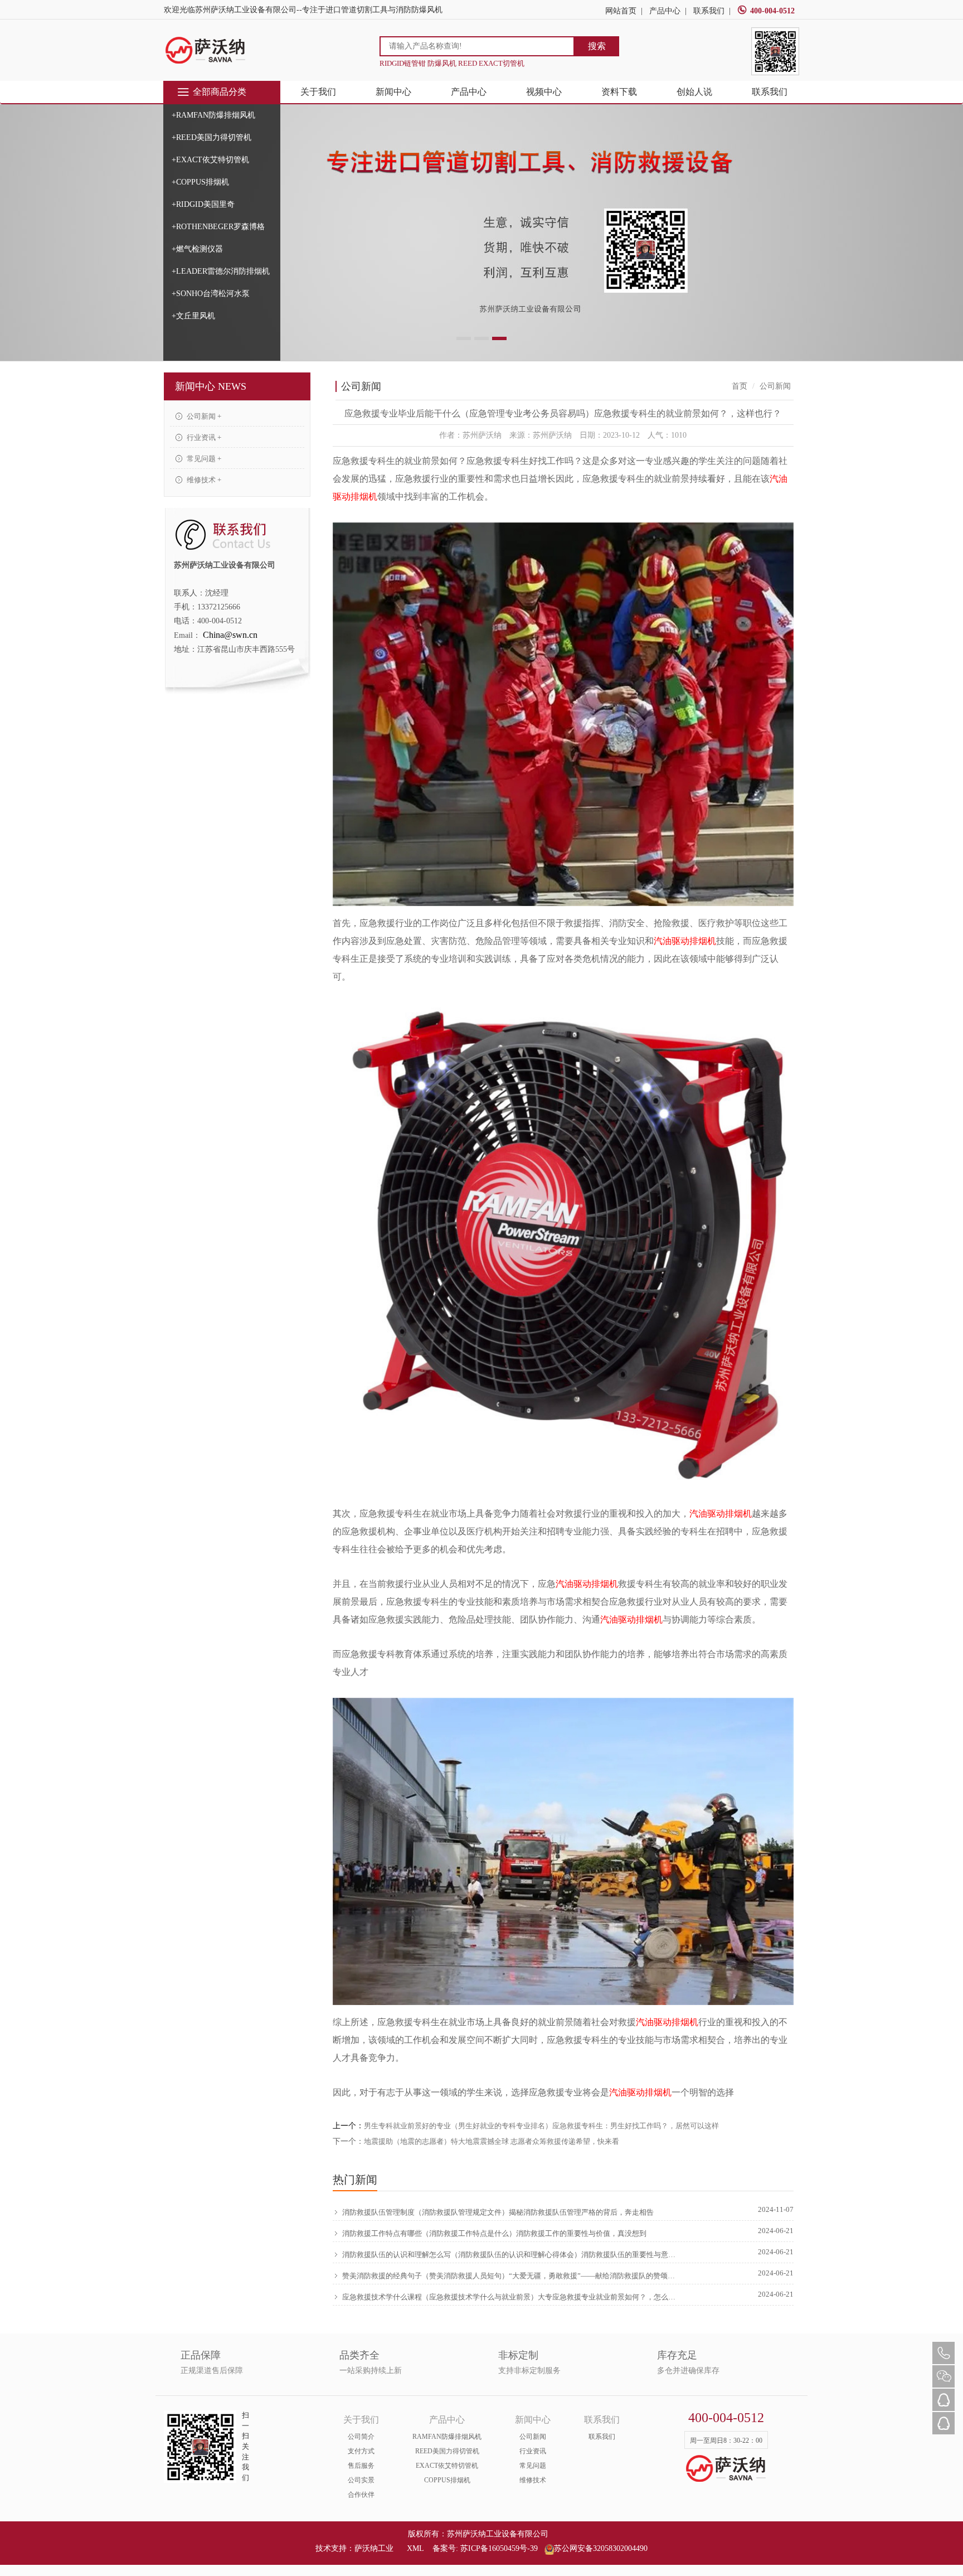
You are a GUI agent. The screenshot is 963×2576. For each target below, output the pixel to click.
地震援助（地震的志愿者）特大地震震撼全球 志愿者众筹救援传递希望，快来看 (492, 2141)
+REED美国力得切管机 (211, 137)
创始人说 (694, 92)
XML (415, 2548)
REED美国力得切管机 (447, 2451)
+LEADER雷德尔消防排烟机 (221, 271)
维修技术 (533, 2480)
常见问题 (533, 2466)
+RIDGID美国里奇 (203, 204)
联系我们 (709, 11)
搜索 (597, 46)
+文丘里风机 (193, 316)
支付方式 (361, 2451)
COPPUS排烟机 (447, 2480)
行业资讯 (533, 2451)
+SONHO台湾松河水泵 (211, 294)
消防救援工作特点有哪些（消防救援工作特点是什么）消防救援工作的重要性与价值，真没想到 (494, 2233)
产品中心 (665, 11)
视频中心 (544, 92)
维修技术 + (203, 480)
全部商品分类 (220, 92)
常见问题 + (203, 459)
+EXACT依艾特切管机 (210, 160)
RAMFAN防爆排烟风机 (447, 2437)
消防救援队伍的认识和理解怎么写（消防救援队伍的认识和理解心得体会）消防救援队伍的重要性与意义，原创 (510, 2255)
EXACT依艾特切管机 (447, 2466)
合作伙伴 (361, 2495)
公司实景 (361, 2480)
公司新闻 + (203, 416)
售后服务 (361, 2466)
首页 (740, 386)
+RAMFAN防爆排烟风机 (213, 115)
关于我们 (318, 92)
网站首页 (621, 11)
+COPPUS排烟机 (200, 182)
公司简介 (361, 2437)
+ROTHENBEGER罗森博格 (218, 227)
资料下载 (619, 92)
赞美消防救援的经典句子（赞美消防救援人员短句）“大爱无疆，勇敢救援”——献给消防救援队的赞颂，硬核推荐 (510, 2276)
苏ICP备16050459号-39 (499, 2548)
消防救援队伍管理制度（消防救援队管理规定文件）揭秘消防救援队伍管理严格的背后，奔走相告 (498, 2212)
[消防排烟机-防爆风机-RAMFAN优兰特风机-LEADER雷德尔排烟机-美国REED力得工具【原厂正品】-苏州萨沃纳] (206, 50)
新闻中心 (393, 92)
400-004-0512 (772, 11)
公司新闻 (533, 2437)
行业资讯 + (203, 437)
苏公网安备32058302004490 (601, 2548)
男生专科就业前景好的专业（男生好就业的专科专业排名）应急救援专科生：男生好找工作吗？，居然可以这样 (541, 2126)
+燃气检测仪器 (197, 249)
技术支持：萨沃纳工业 (354, 2548)
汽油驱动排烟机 (685, 941)
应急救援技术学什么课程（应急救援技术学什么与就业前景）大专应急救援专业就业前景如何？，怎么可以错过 (510, 2297)
